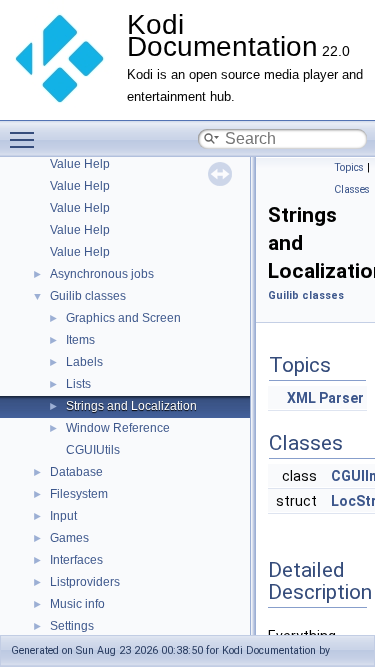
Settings (72, 626)
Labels (84, 362)
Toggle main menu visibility (26, 139)
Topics (349, 167)
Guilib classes (88, 296)
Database (76, 472)
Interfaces (76, 560)
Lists (78, 384)
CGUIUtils (93, 450)
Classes (352, 189)
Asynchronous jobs (102, 274)
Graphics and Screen (123, 318)
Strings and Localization (131, 406)
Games (69, 538)
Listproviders (85, 582)
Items (80, 340)
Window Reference (118, 428)
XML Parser (325, 398)
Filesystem (79, 494)
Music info (77, 604)
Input (63, 516)
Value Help (80, 164)
